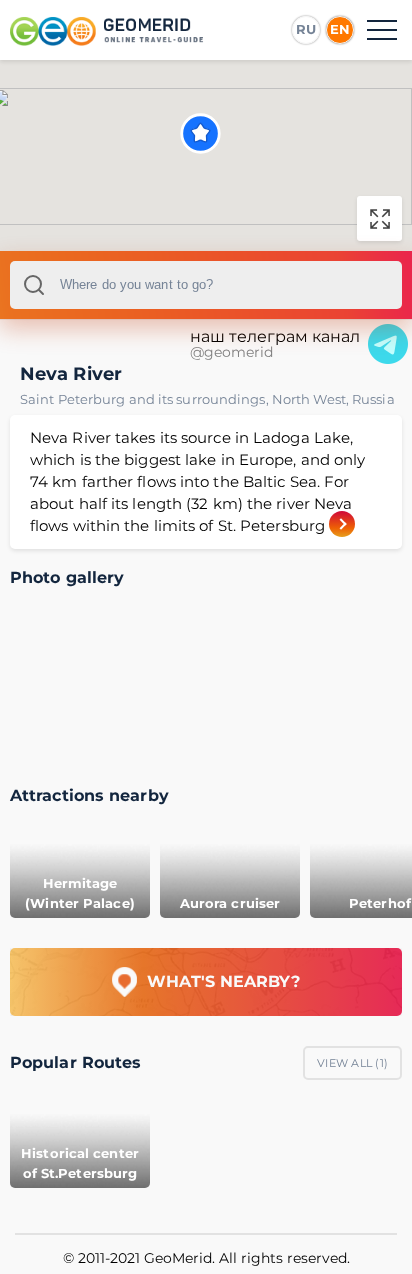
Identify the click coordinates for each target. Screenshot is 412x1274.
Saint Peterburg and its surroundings (146, 399)
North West (312, 399)
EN (340, 29)
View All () (352, 1063)
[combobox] (206, 285)
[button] (200, 133)
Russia (373, 399)
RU (306, 29)
